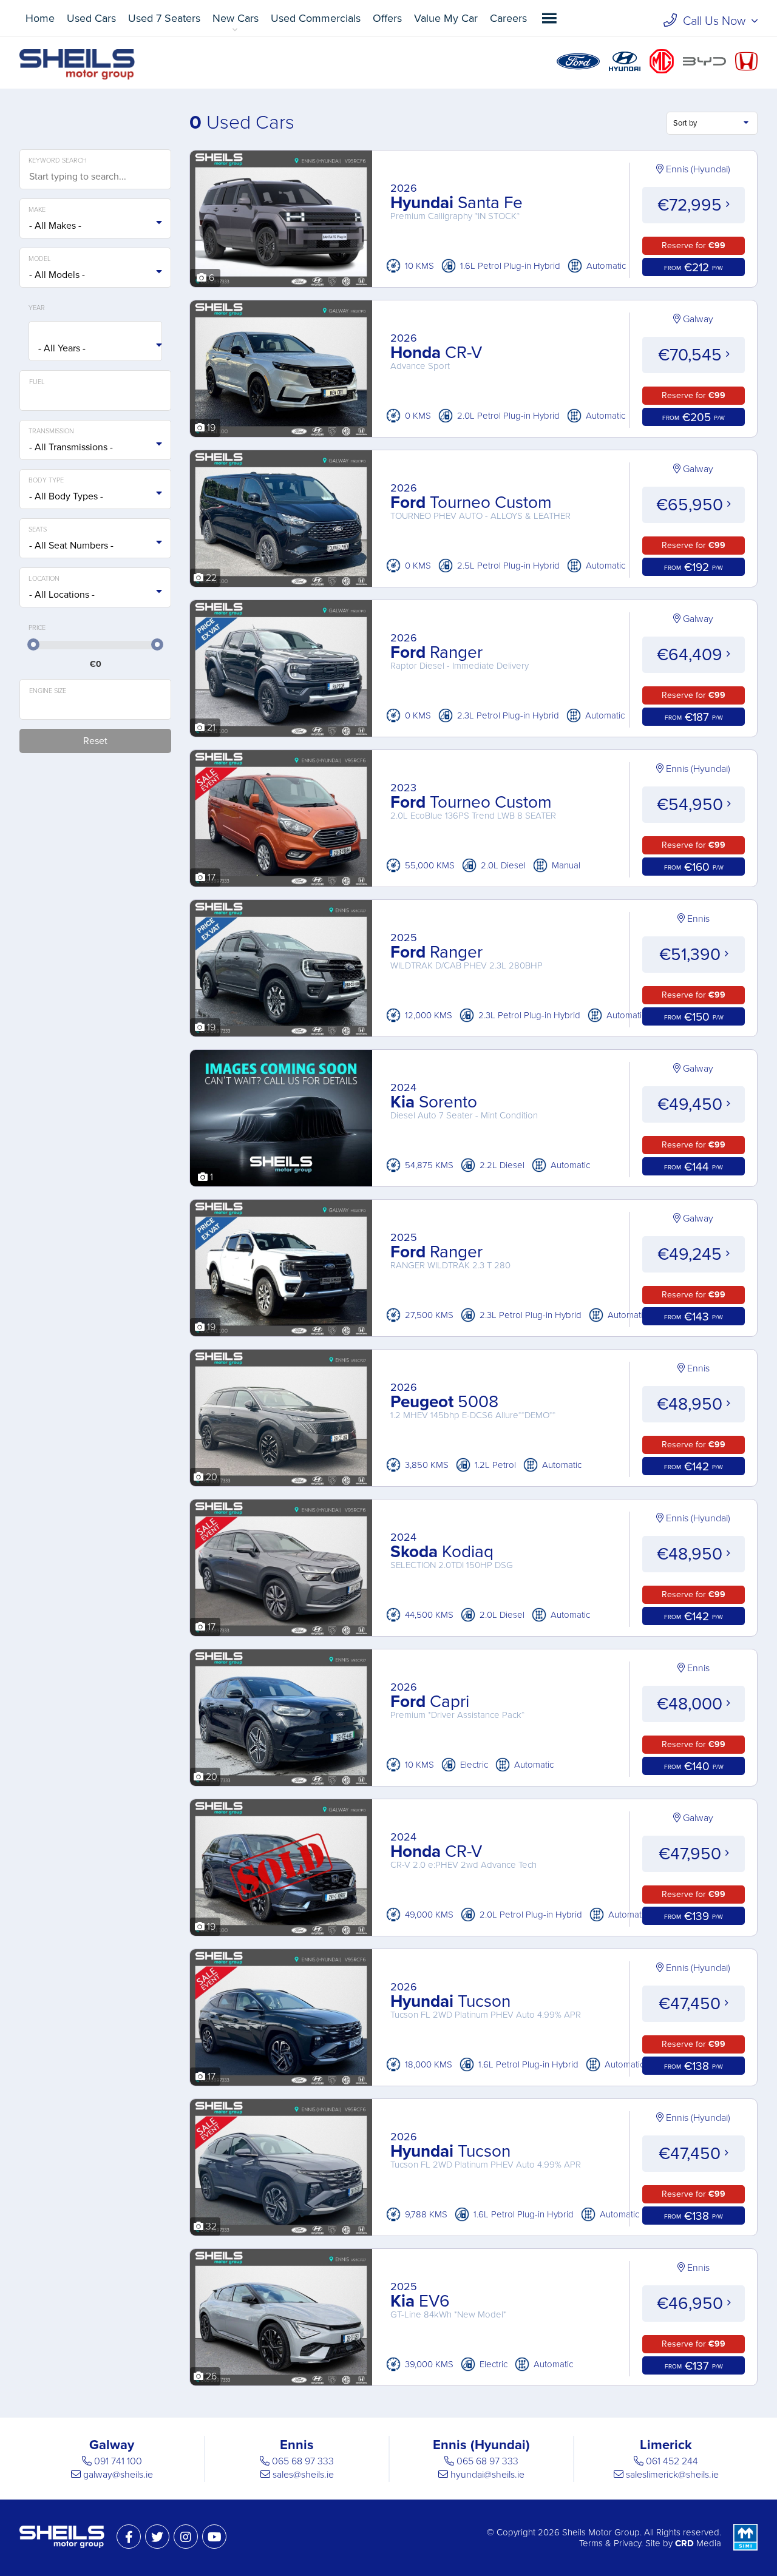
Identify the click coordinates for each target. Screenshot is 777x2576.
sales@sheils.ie (303, 2475)
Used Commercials (316, 18)
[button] (549, 18)
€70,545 (692, 355)
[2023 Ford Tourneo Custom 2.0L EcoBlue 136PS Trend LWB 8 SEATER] (281, 879)
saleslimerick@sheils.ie (672, 2475)
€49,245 (692, 1254)
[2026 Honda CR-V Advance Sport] (281, 430)
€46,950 (692, 2304)
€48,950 (692, 1404)
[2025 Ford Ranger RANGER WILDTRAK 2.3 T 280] (281, 1329)
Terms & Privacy (610, 2543)
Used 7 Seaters (164, 18)
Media (698, 2543)
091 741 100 (118, 2461)
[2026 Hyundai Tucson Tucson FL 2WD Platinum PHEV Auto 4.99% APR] (281, 2078)
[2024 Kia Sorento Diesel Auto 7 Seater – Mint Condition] (281, 1179)
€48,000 (692, 1704)
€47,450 (692, 2004)
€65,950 (692, 505)
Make (37, 210)
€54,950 (692, 805)
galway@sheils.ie (118, 2475)
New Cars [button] (236, 18)
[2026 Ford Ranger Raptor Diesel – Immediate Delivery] (281, 729)
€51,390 (692, 955)
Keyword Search (58, 161)
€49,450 (692, 1104)
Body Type (46, 480)
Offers (387, 18)
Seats (38, 529)
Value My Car (446, 18)
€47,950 (692, 1854)
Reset (95, 741)
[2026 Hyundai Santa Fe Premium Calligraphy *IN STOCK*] (281, 280)
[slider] (33, 644)
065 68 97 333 (303, 2461)
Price (37, 628)
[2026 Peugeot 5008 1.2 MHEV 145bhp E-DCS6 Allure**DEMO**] (281, 1479)
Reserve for (694, 245)
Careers (508, 18)
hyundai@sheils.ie (487, 2475)
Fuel (37, 382)
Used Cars (91, 18)
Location (44, 579)
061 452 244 (672, 2461)
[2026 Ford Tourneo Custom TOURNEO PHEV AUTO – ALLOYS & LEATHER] (281, 580)
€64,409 (692, 655)
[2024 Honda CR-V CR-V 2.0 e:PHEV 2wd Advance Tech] (281, 1929)
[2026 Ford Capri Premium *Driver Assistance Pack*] (281, 1779)
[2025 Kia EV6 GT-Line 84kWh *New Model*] (281, 2378)
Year (37, 308)
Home (40, 18)
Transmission (51, 431)
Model (40, 259)
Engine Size (48, 691)
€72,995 (692, 205)
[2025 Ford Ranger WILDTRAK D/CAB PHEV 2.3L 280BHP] (281, 1029)
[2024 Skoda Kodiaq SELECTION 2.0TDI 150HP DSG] (281, 1629)
